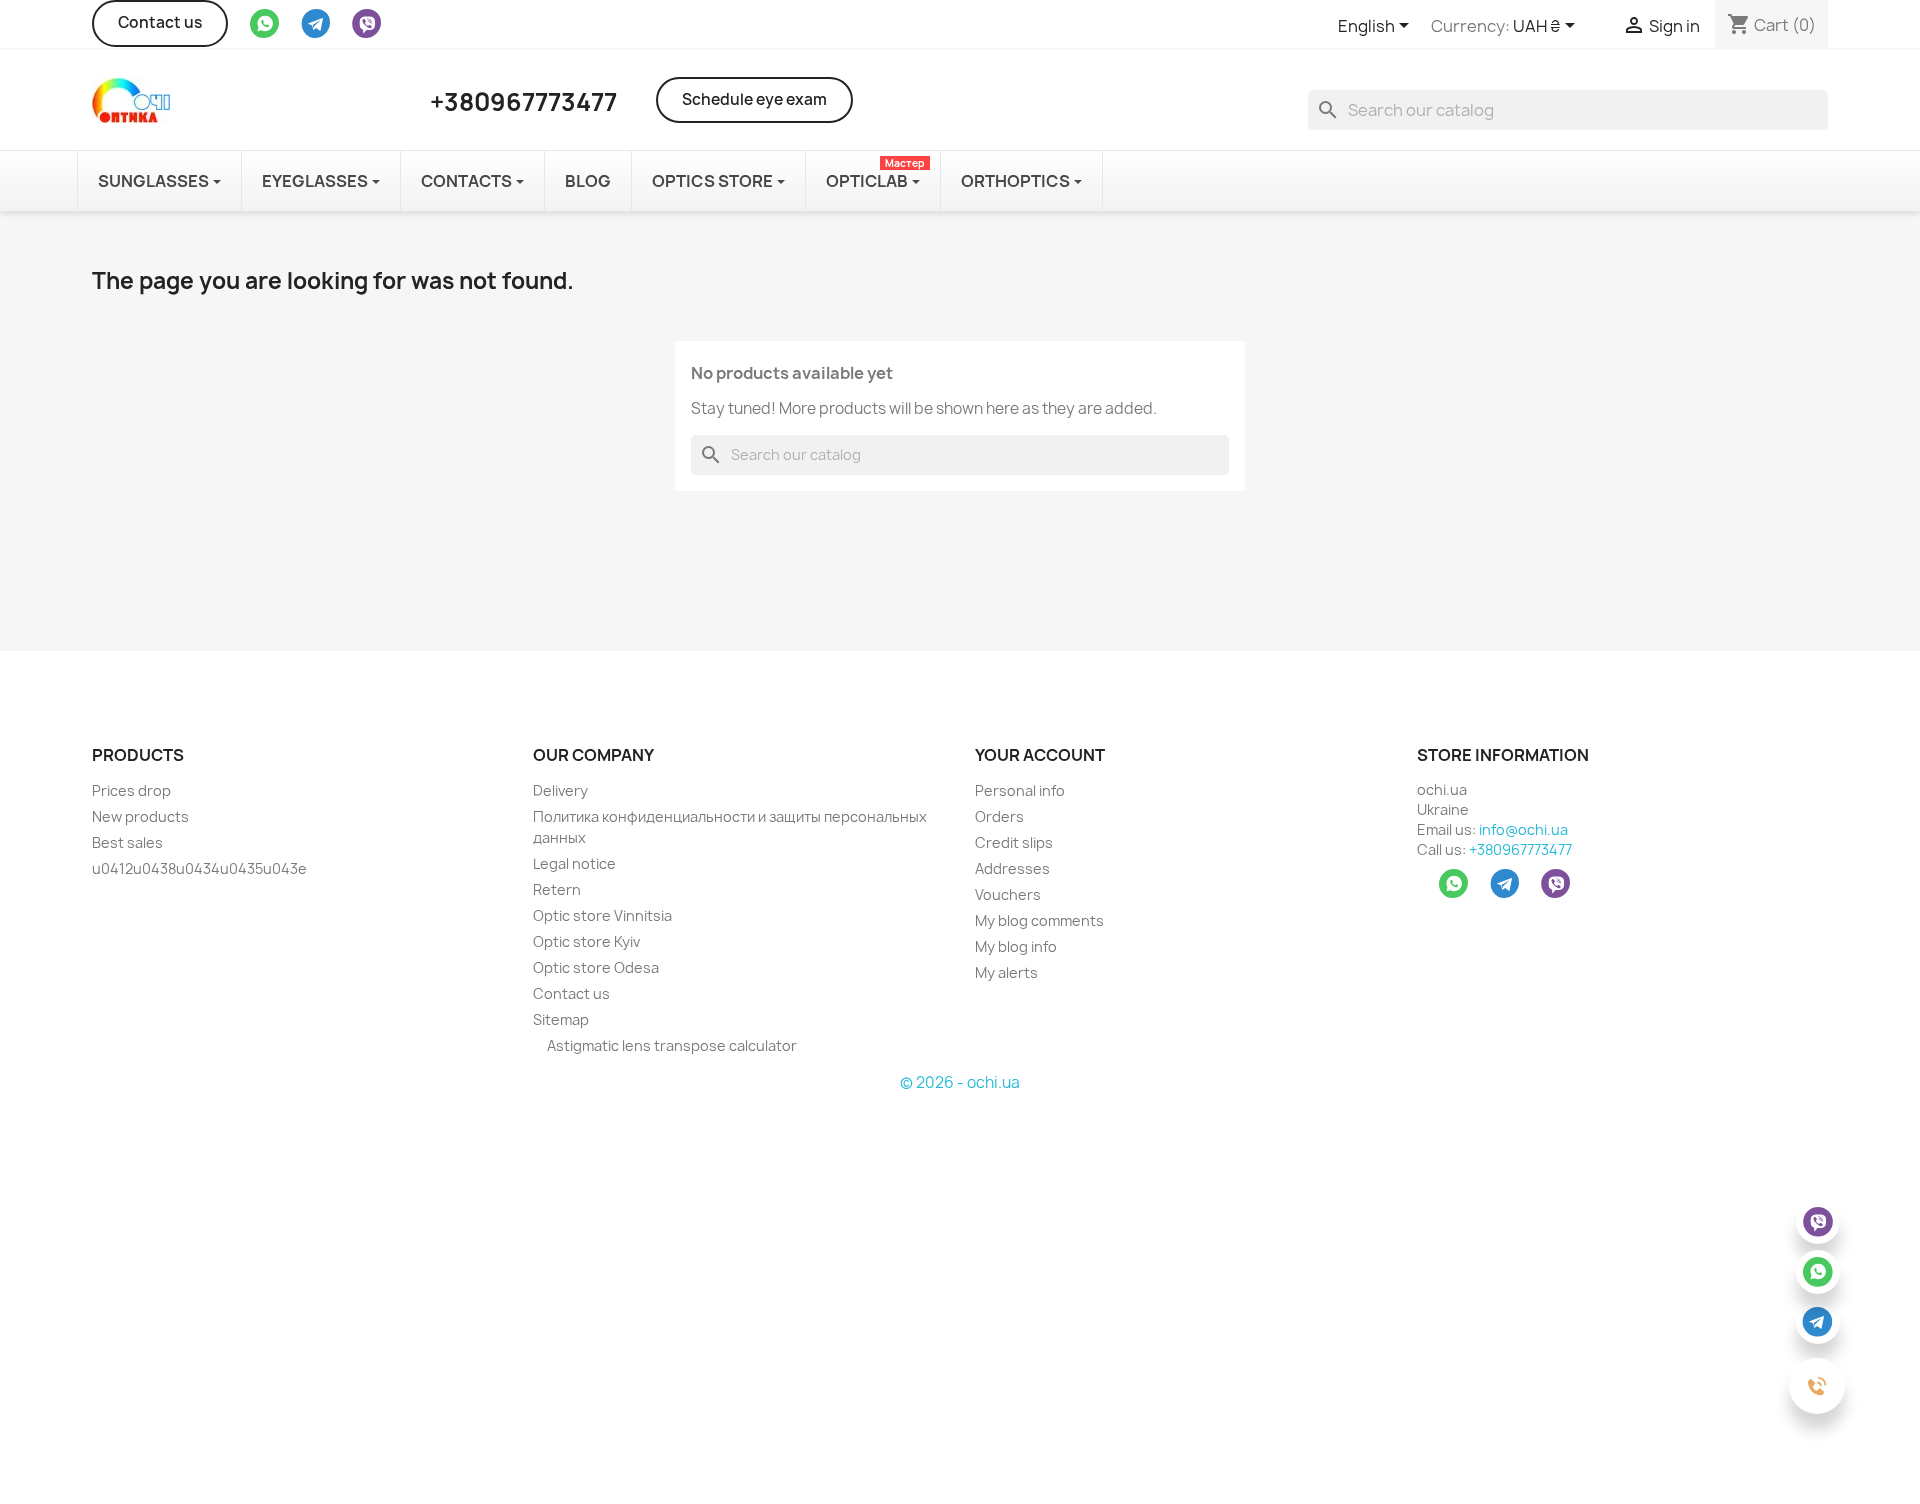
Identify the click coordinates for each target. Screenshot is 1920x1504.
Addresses (1012, 868)
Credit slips (1014, 842)
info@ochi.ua (1523, 829)
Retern (557, 889)
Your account (1040, 755)
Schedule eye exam (754, 99)
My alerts (1006, 972)
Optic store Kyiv (586, 941)
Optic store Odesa (596, 967)
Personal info (1020, 790)
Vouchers (1008, 894)
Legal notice (574, 863)
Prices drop (131, 790)
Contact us (160, 22)
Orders (999, 816)
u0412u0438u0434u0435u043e (199, 868)
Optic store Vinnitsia (602, 915)
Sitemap (561, 1019)
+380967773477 (1520, 849)
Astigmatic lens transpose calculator (670, 1045)
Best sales (127, 842)
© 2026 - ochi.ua (960, 1082)
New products (140, 816)
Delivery (560, 790)
